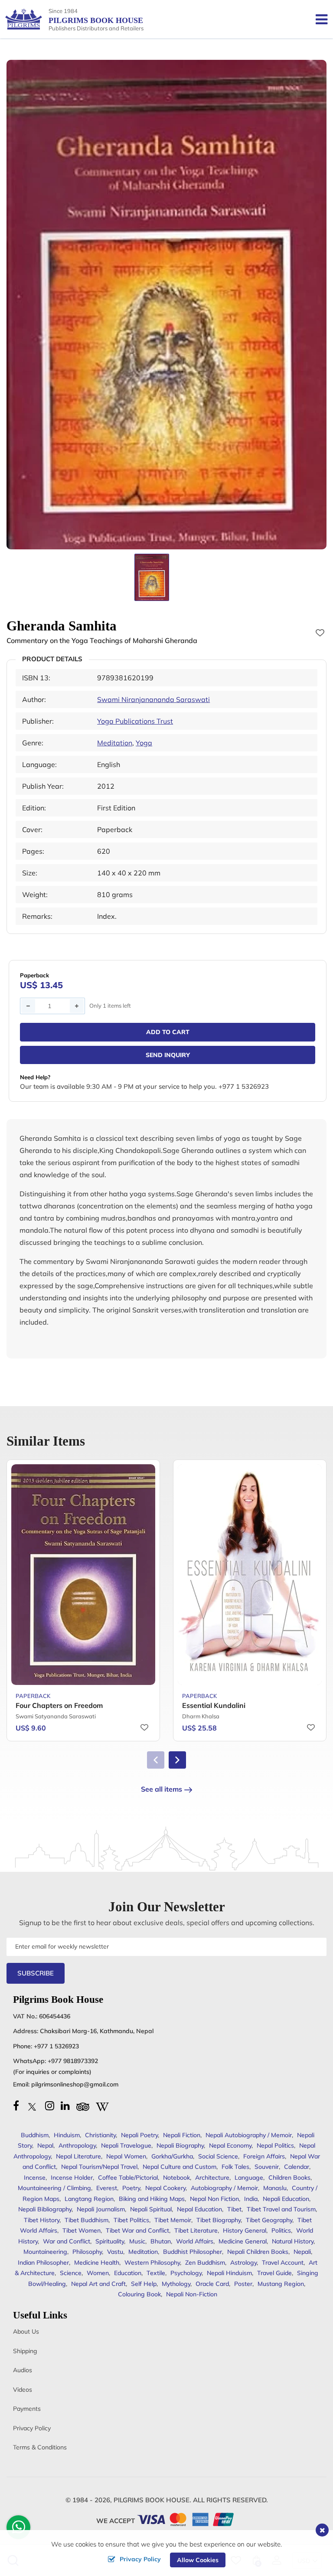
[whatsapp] (19, 2529)
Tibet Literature (196, 2230)
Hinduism (67, 2135)
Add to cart (168, 1032)
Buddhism (35, 2135)
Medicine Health (97, 2263)
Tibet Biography (219, 2220)
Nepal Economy (230, 2145)
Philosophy (87, 2252)
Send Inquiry (168, 1055)
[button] (177, 1760)
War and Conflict (67, 2241)
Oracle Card (212, 2284)
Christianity (100, 2135)
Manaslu (275, 2188)
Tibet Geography (269, 2220)
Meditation (115, 743)
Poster (243, 2284)
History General (245, 2230)
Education (128, 2273)
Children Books (289, 2178)
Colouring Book (139, 2294)
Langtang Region (89, 2199)
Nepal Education (199, 2209)
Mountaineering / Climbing (54, 2188)
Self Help (144, 2284)
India (251, 2199)
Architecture (212, 2178)
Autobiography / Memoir (224, 2188)
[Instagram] (50, 2106)
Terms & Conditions (40, 2447)
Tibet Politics (131, 2220)
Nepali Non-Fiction (192, 2294)
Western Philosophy (152, 2263)
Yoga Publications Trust (135, 721)
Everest (107, 2188)
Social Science (218, 2156)
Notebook (176, 2178)
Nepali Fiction (182, 2135)
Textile (156, 2273)
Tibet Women (82, 2230)
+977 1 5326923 (56, 2046)
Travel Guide (274, 2273)
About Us (26, 2331)
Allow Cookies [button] (198, 2560)
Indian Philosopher (43, 2263)
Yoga (144, 743)
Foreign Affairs (264, 2156)
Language (249, 2178)
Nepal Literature (78, 2156)
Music (137, 2241)
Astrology (243, 2263)
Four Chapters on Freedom (59, 1705)
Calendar (297, 2167)
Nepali (302, 2252)
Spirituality (110, 2241)
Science (71, 2273)
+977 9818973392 (73, 2061)
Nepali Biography (180, 2145)
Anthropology (77, 2145)
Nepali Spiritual (151, 2209)
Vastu (115, 2252)
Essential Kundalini (214, 1705)
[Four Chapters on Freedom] (83, 1574)
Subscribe (36, 1973)
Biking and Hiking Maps (152, 2199)
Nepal (45, 2145)
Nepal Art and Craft (98, 2284)
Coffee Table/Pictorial (128, 2178)
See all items (162, 1789)
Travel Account (283, 2263)
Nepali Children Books (258, 2252)
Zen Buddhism (205, 2263)
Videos (23, 2390)
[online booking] (186, 2519)
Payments (27, 2409)
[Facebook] (16, 2106)
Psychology (186, 2273)
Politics (281, 2230)
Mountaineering (45, 2252)
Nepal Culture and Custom (180, 2167)
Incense (35, 2178)
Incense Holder (72, 2178)
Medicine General (243, 2241)
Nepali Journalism (101, 2209)
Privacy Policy (32, 2428)
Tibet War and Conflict (137, 2230)
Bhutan (161, 2241)
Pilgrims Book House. (152, 2500)
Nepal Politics (275, 2145)
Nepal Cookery (165, 2188)
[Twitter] (32, 2106)
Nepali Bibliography (45, 2209)
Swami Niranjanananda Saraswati (153, 699)
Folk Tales (235, 2167)
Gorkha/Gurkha (172, 2156)
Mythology (176, 2284)
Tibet (234, 2209)
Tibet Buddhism (87, 2220)
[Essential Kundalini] (250, 1574)
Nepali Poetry (139, 2135)
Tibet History (42, 2220)
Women (98, 2273)
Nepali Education (286, 2199)
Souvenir (267, 2167)
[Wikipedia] (102, 2106)
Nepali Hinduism (229, 2273)
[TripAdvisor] (83, 2106)
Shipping (25, 2351)
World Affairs (195, 2241)
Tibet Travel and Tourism (281, 2209)
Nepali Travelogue (126, 2145)
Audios (23, 2370)
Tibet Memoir (173, 2220)
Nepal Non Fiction (214, 2199)
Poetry (131, 2188)
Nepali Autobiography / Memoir (249, 2135)
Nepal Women (126, 2156)
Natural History (293, 2241)
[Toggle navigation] (318, 19)
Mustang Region (281, 2284)
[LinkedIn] (65, 2106)
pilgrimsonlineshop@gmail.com (75, 2084)
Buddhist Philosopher (193, 2252)
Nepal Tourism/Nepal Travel (99, 2167)
